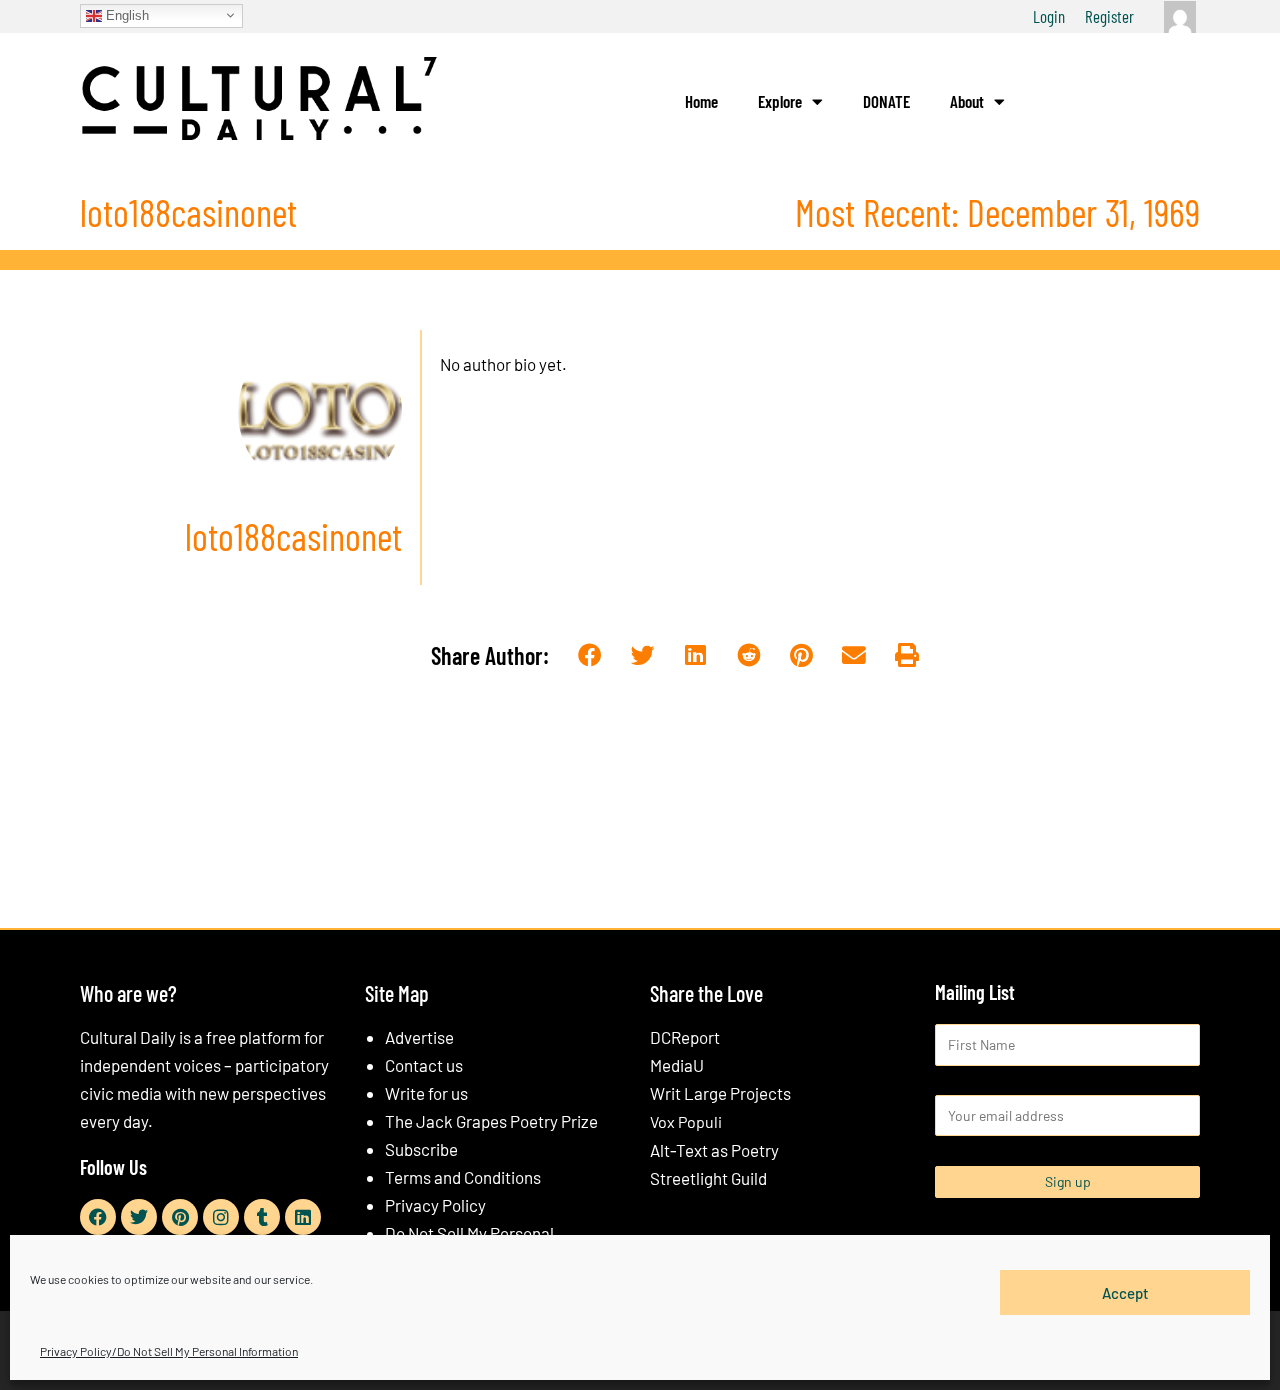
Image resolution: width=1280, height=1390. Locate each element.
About (967, 101)
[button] (590, 656)
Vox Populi (686, 1121)
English (125, 14)
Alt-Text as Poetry (714, 1150)
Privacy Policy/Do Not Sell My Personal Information (169, 1351)
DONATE (886, 101)
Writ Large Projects (720, 1093)
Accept (1125, 1292)
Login (1049, 16)
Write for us (426, 1093)
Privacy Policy (435, 1205)
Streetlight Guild (708, 1178)
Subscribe (421, 1149)
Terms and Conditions (463, 1177)
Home (701, 101)
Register (1109, 16)
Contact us (424, 1065)
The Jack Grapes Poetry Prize (491, 1121)
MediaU (677, 1065)
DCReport (685, 1037)
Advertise (419, 1037)
